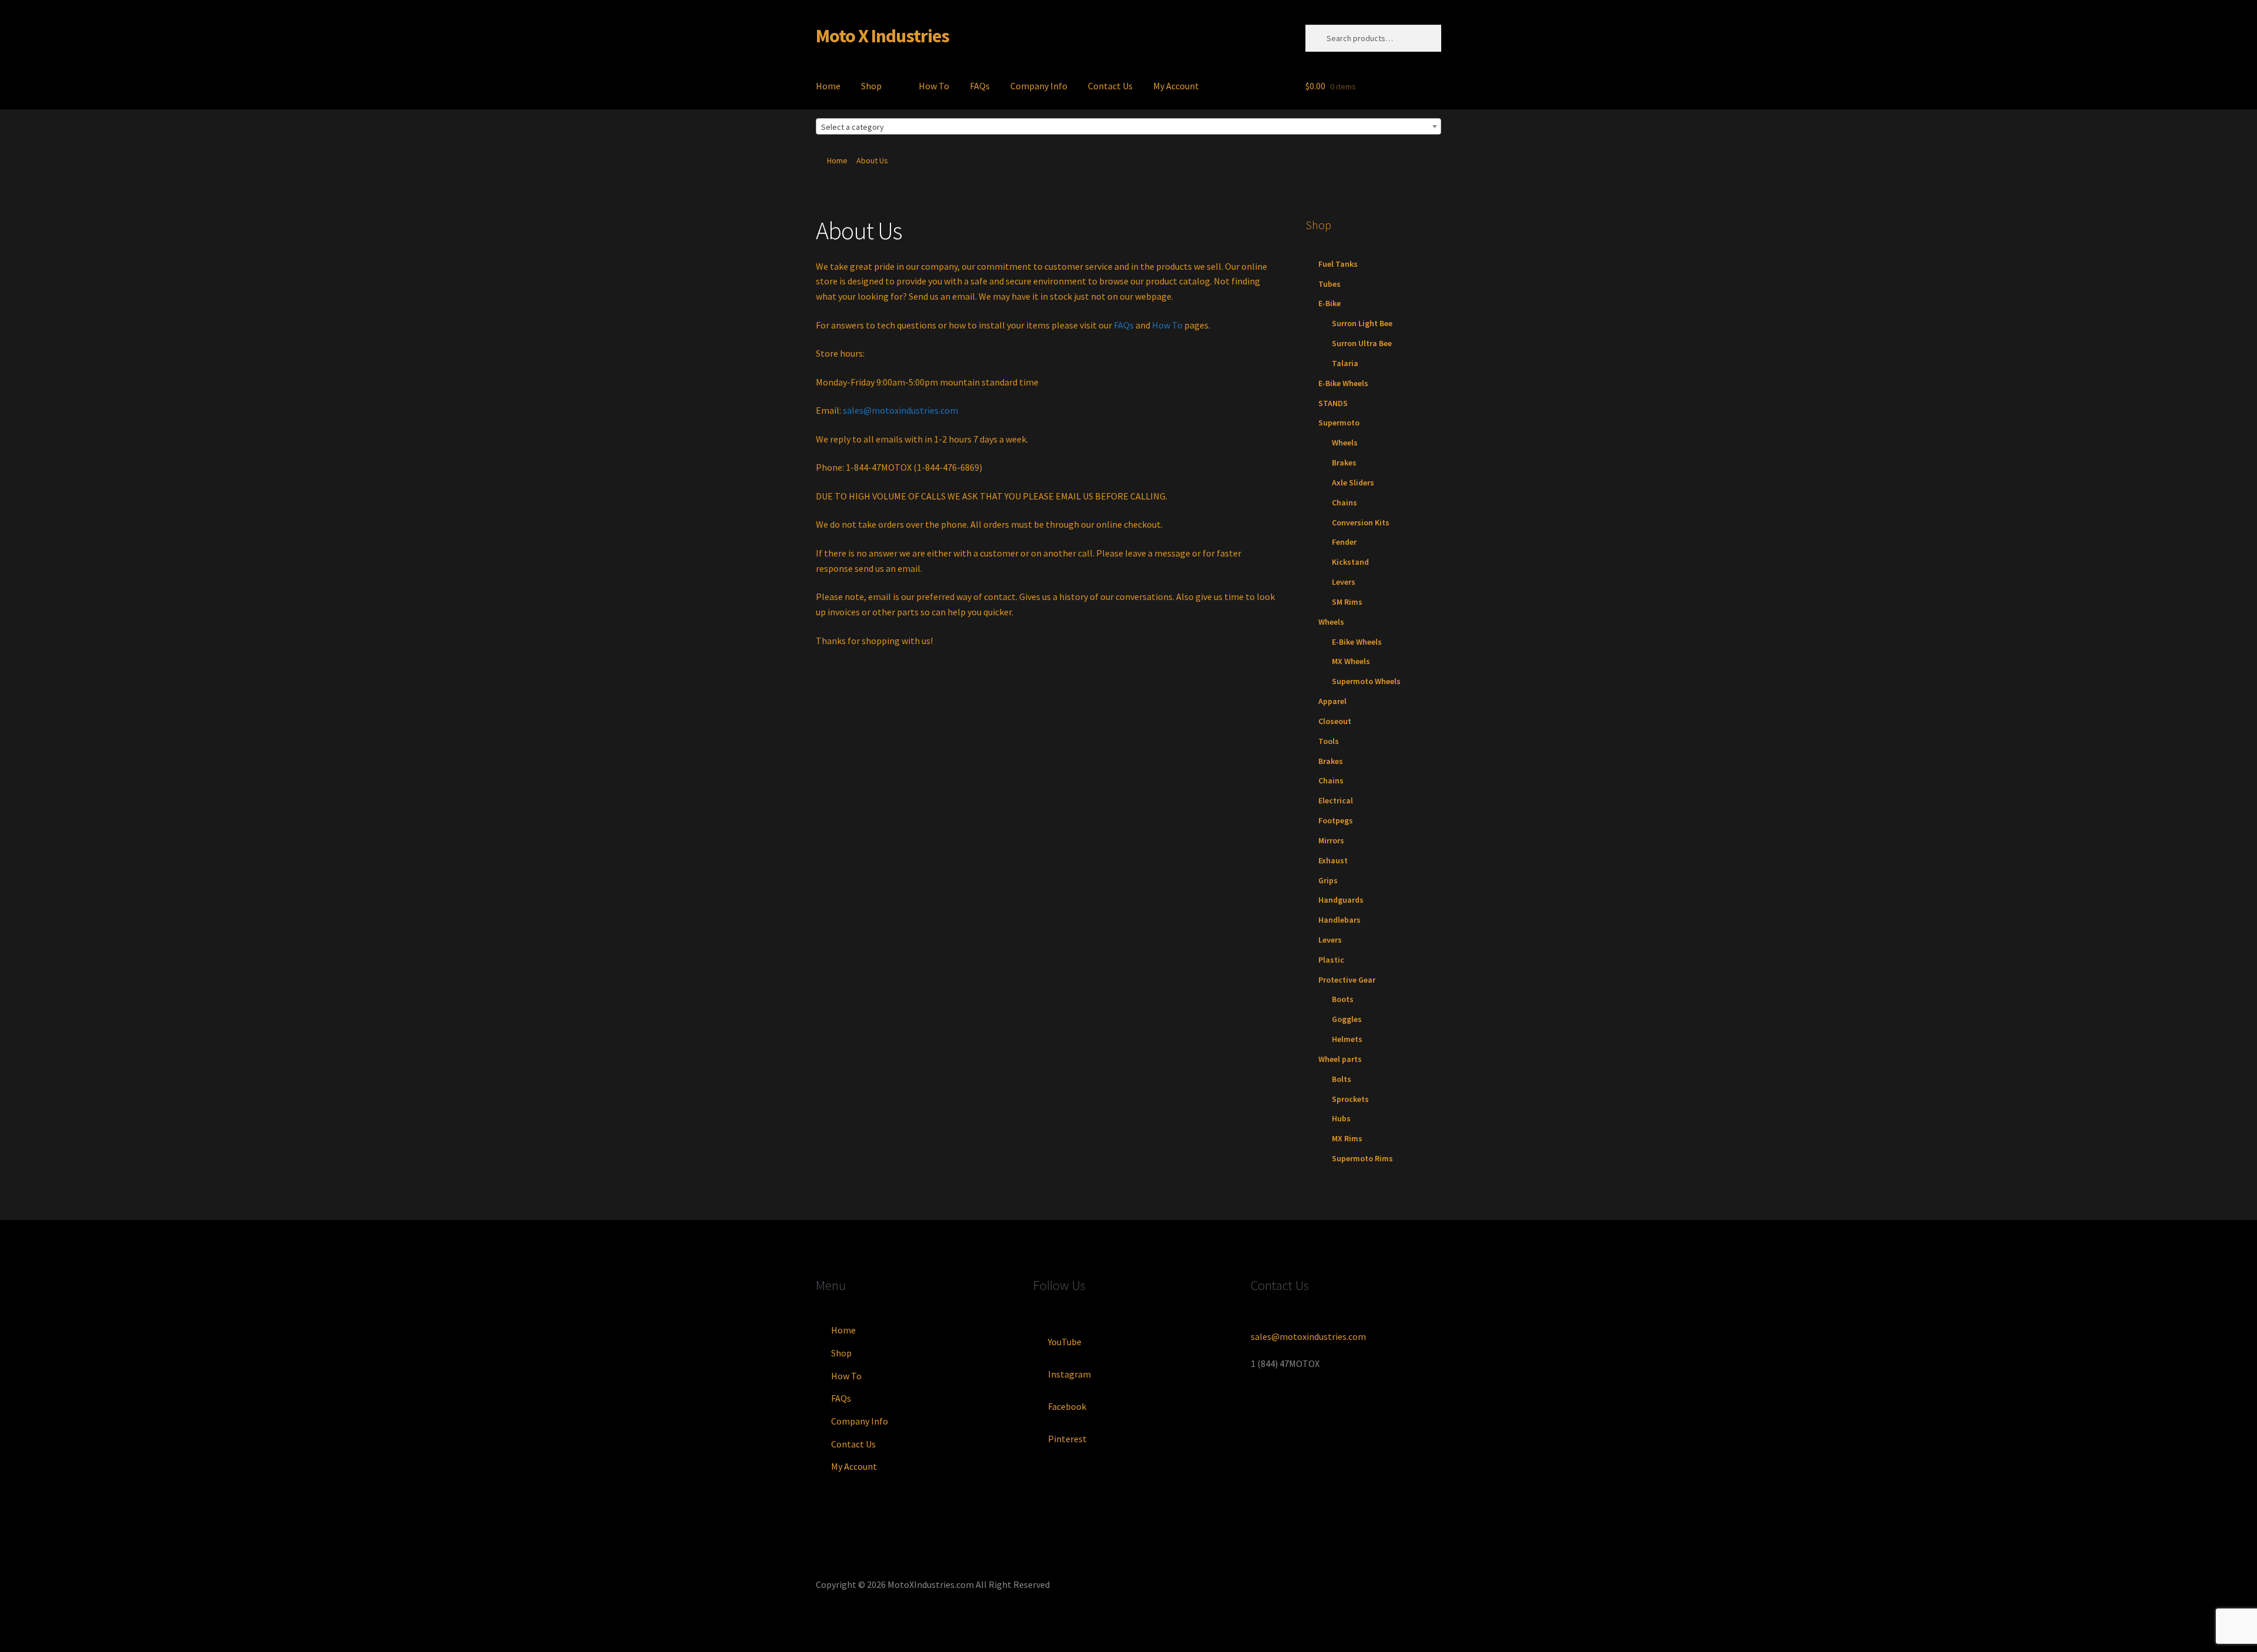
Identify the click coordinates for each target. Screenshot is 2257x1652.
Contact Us (1110, 86)
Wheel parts (1340, 1059)
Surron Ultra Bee (1362, 343)
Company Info (1039, 86)
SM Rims (1347, 602)
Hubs (1341, 1118)
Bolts (1342, 1079)
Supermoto (1339, 423)
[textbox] (1128, 127)
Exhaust (1333, 860)
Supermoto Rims (1362, 1158)
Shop (871, 86)
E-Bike (1330, 303)
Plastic (1331, 960)
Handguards (1341, 900)
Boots (1343, 999)
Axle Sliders (1353, 482)
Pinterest (1067, 1439)
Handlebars (1340, 920)
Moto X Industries (883, 36)
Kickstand (1350, 562)
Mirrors (1331, 840)
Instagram (1069, 1374)
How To (934, 86)
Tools (1329, 741)
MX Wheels (1351, 661)
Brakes (1344, 463)
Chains (1345, 502)
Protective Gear (1347, 980)
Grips (1328, 880)
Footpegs (1336, 820)
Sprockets (1350, 1099)
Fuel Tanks (1338, 264)
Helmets (1347, 1039)
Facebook (1067, 1406)
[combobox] (1128, 126)
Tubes (1330, 284)
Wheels (1345, 443)
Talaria (1345, 363)
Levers (1344, 582)
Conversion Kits (1361, 522)
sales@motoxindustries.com (900, 410)
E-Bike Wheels (1343, 383)
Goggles (1347, 1019)
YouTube (1065, 1342)
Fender (1344, 542)
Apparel (1332, 701)
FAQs (980, 86)
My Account (1176, 86)
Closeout (1335, 721)
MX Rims (1347, 1138)
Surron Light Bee (1362, 323)
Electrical (1336, 800)
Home (828, 86)
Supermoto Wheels (1366, 681)
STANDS (1333, 403)
